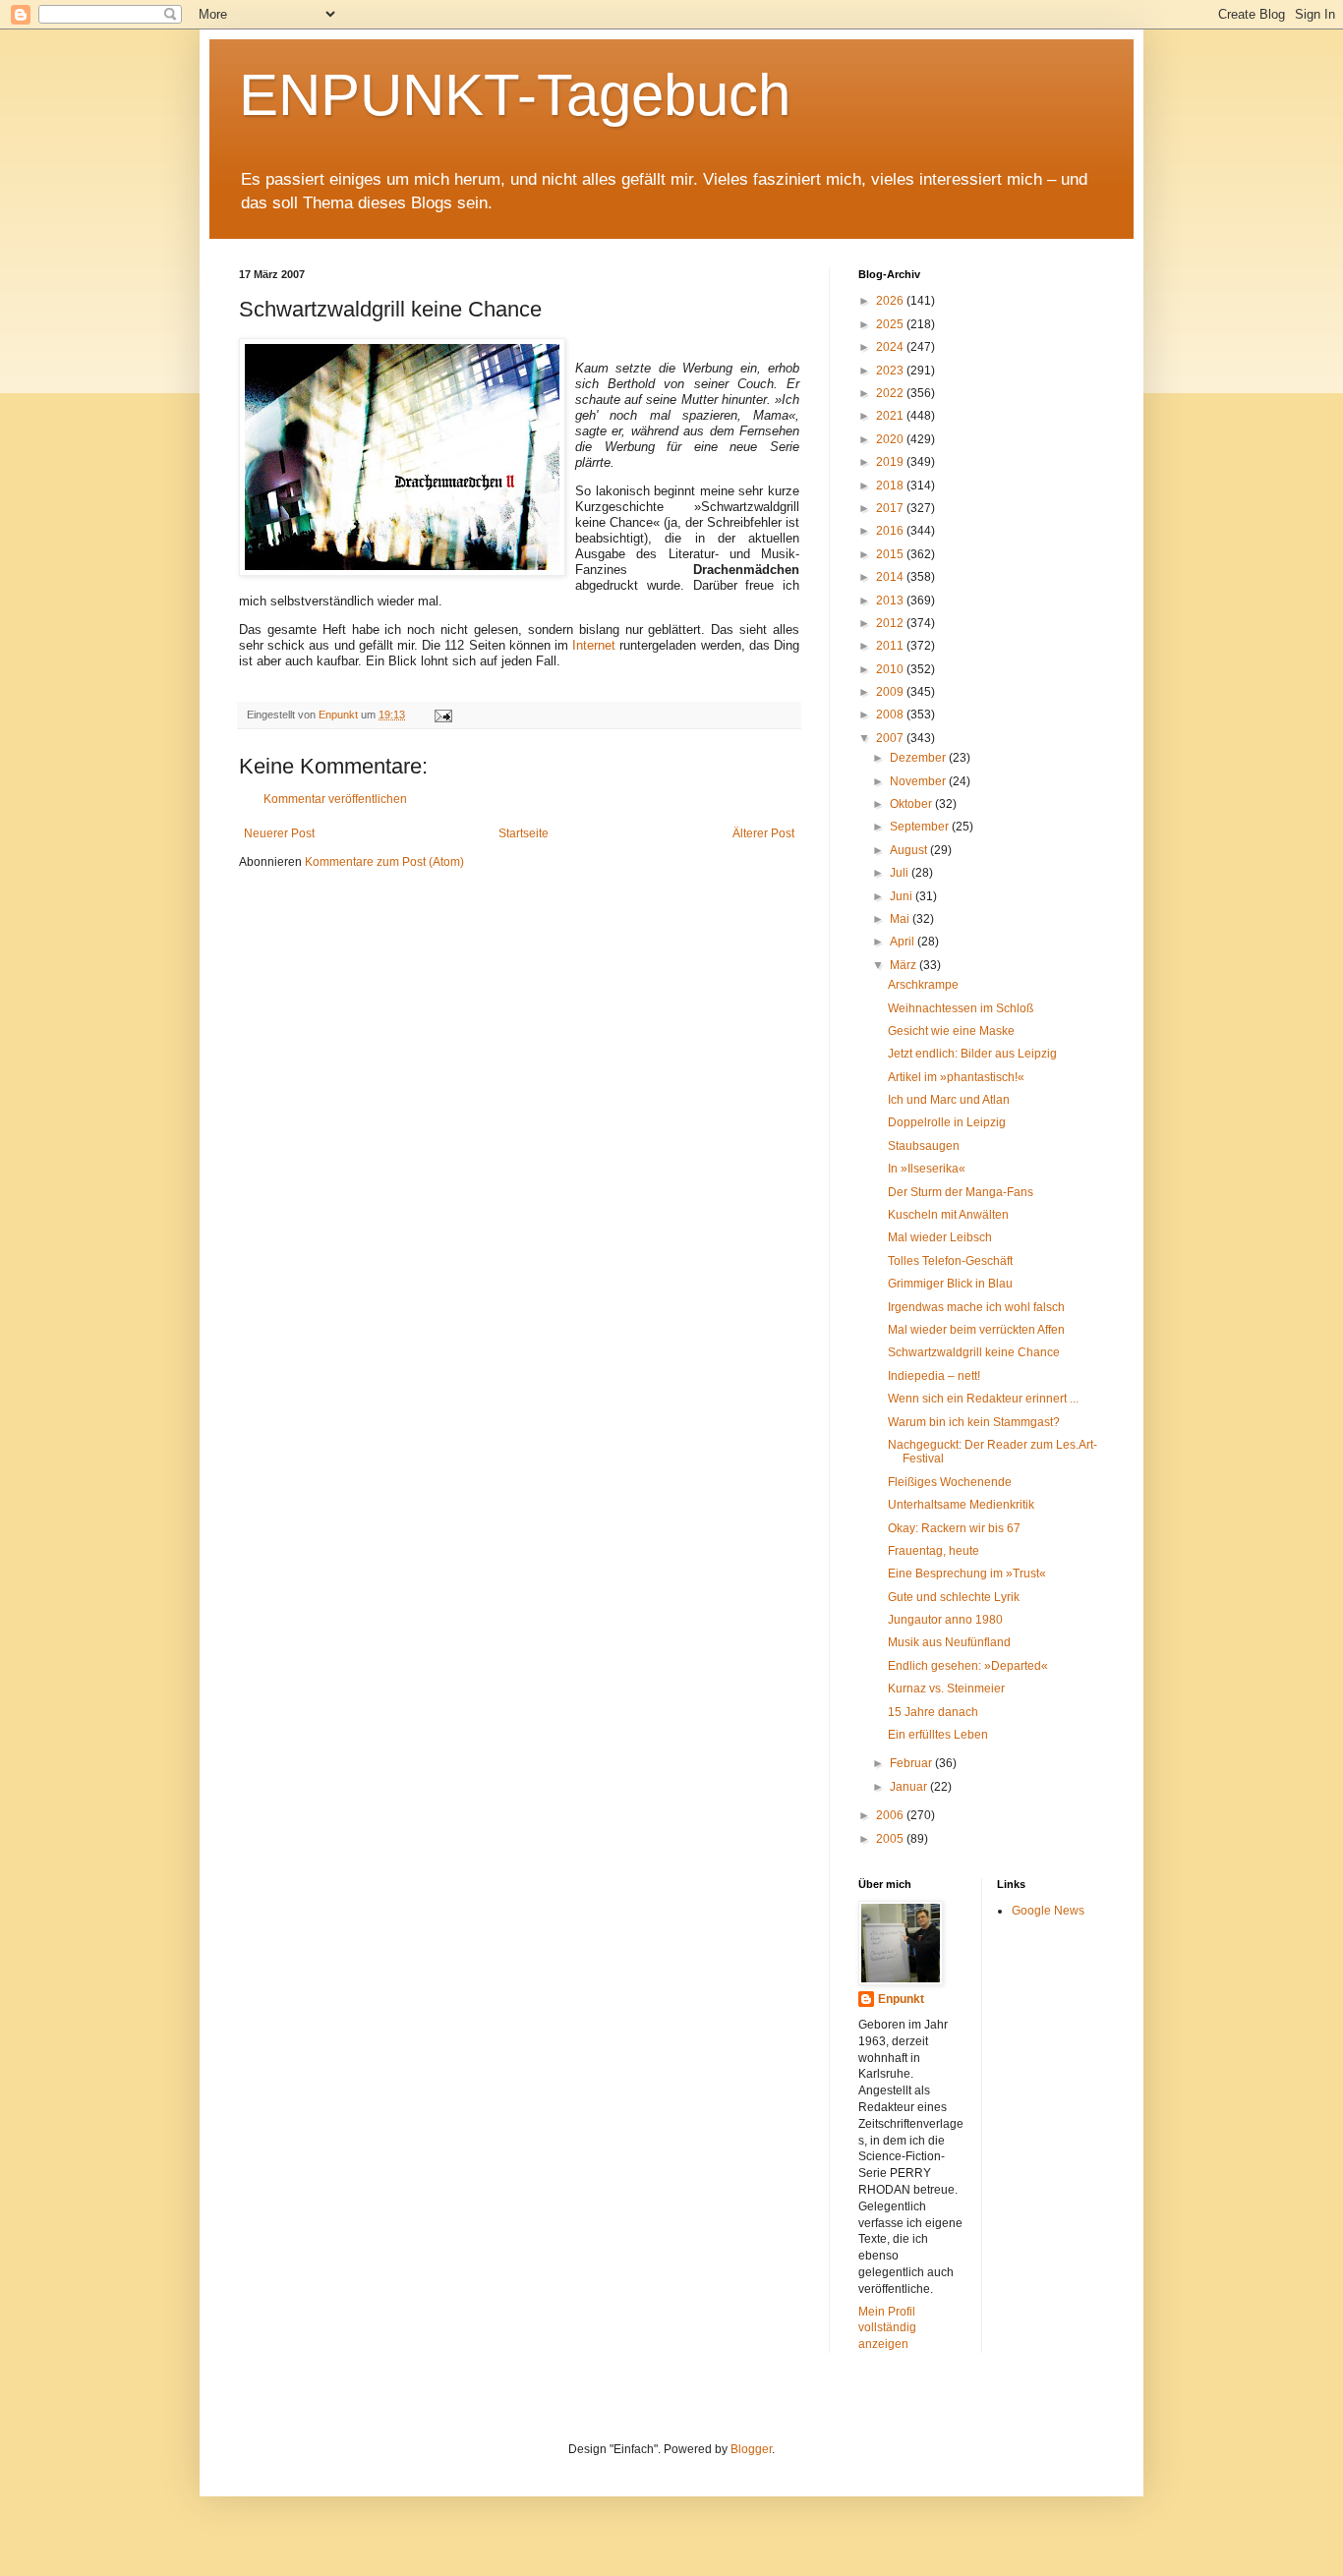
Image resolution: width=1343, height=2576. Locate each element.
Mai (901, 919)
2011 (891, 646)
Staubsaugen (924, 1146)
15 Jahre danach (933, 1712)
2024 (891, 347)
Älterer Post (763, 833)
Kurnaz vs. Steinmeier (946, 1689)
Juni (903, 896)
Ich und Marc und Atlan (949, 1100)
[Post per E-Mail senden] (442, 715)
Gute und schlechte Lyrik (954, 1597)
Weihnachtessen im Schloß (961, 1008)
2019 (891, 462)
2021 (891, 416)
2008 (891, 715)
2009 (891, 692)
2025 (891, 324)
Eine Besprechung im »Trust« (967, 1574)
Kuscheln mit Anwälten (948, 1215)
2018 (891, 486)
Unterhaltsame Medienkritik (961, 1505)
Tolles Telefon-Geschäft (950, 1261)
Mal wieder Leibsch (940, 1237)
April (904, 942)
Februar (912, 1763)
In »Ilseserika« (927, 1169)
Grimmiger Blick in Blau (950, 1284)
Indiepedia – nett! (934, 1376)
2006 (891, 1815)
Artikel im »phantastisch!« (956, 1077)
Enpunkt (901, 1999)
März (905, 965)
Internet (594, 645)
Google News (1048, 1911)
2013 (891, 601)
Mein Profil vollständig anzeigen (887, 2328)
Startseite (524, 833)
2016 (891, 531)
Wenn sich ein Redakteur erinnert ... (983, 1399)
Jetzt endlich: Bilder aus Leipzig (972, 1054)
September (921, 827)
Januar (910, 1787)
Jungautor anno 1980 (945, 1620)
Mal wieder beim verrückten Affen (976, 1330)
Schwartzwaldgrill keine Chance (974, 1352)
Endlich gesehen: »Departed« (968, 1666)
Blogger (751, 2449)
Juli (901, 873)
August (910, 850)
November (919, 781)
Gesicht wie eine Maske (951, 1031)
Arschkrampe (923, 985)
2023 (891, 371)
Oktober (912, 804)
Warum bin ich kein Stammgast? (974, 1422)
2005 (891, 1839)
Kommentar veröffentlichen (335, 799)
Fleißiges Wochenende (950, 1482)
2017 (891, 508)
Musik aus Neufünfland (949, 1642)
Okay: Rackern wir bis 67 (954, 1528)
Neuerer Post (279, 833)
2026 (891, 301)
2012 (891, 623)
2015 (891, 554)
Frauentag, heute (934, 1551)
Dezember (919, 758)
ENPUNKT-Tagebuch (515, 95)
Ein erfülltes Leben (938, 1735)
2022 (891, 393)
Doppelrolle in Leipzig (947, 1122)
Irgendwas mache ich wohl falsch (976, 1307)
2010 (891, 669)
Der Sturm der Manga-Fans (961, 1192)
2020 (891, 439)
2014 (891, 577)
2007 (891, 738)
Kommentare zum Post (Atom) (384, 862)
